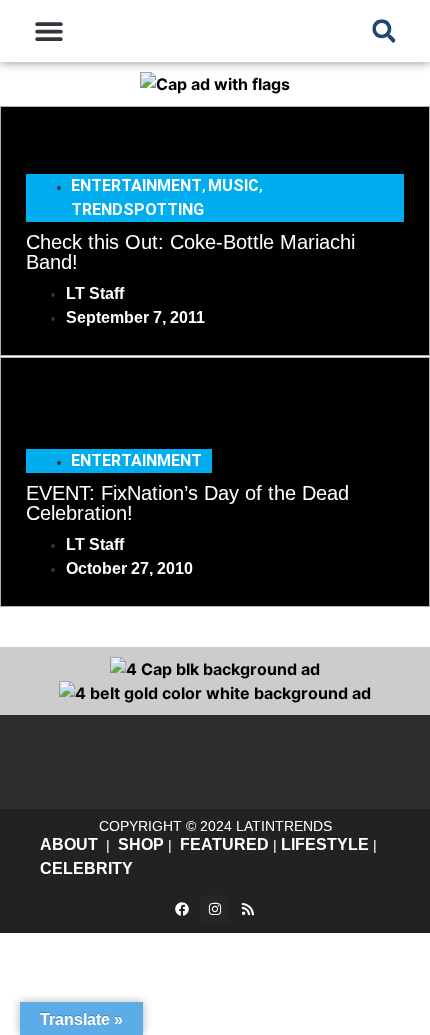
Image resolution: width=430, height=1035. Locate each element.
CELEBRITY (86, 868)
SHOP (141, 844)
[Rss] (248, 909)
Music (233, 185)
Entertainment (136, 185)
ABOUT (69, 844)
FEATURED (224, 844)
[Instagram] (215, 909)
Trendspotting (137, 209)
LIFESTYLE (325, 844)
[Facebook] (182, 909)
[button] (49, 31)
